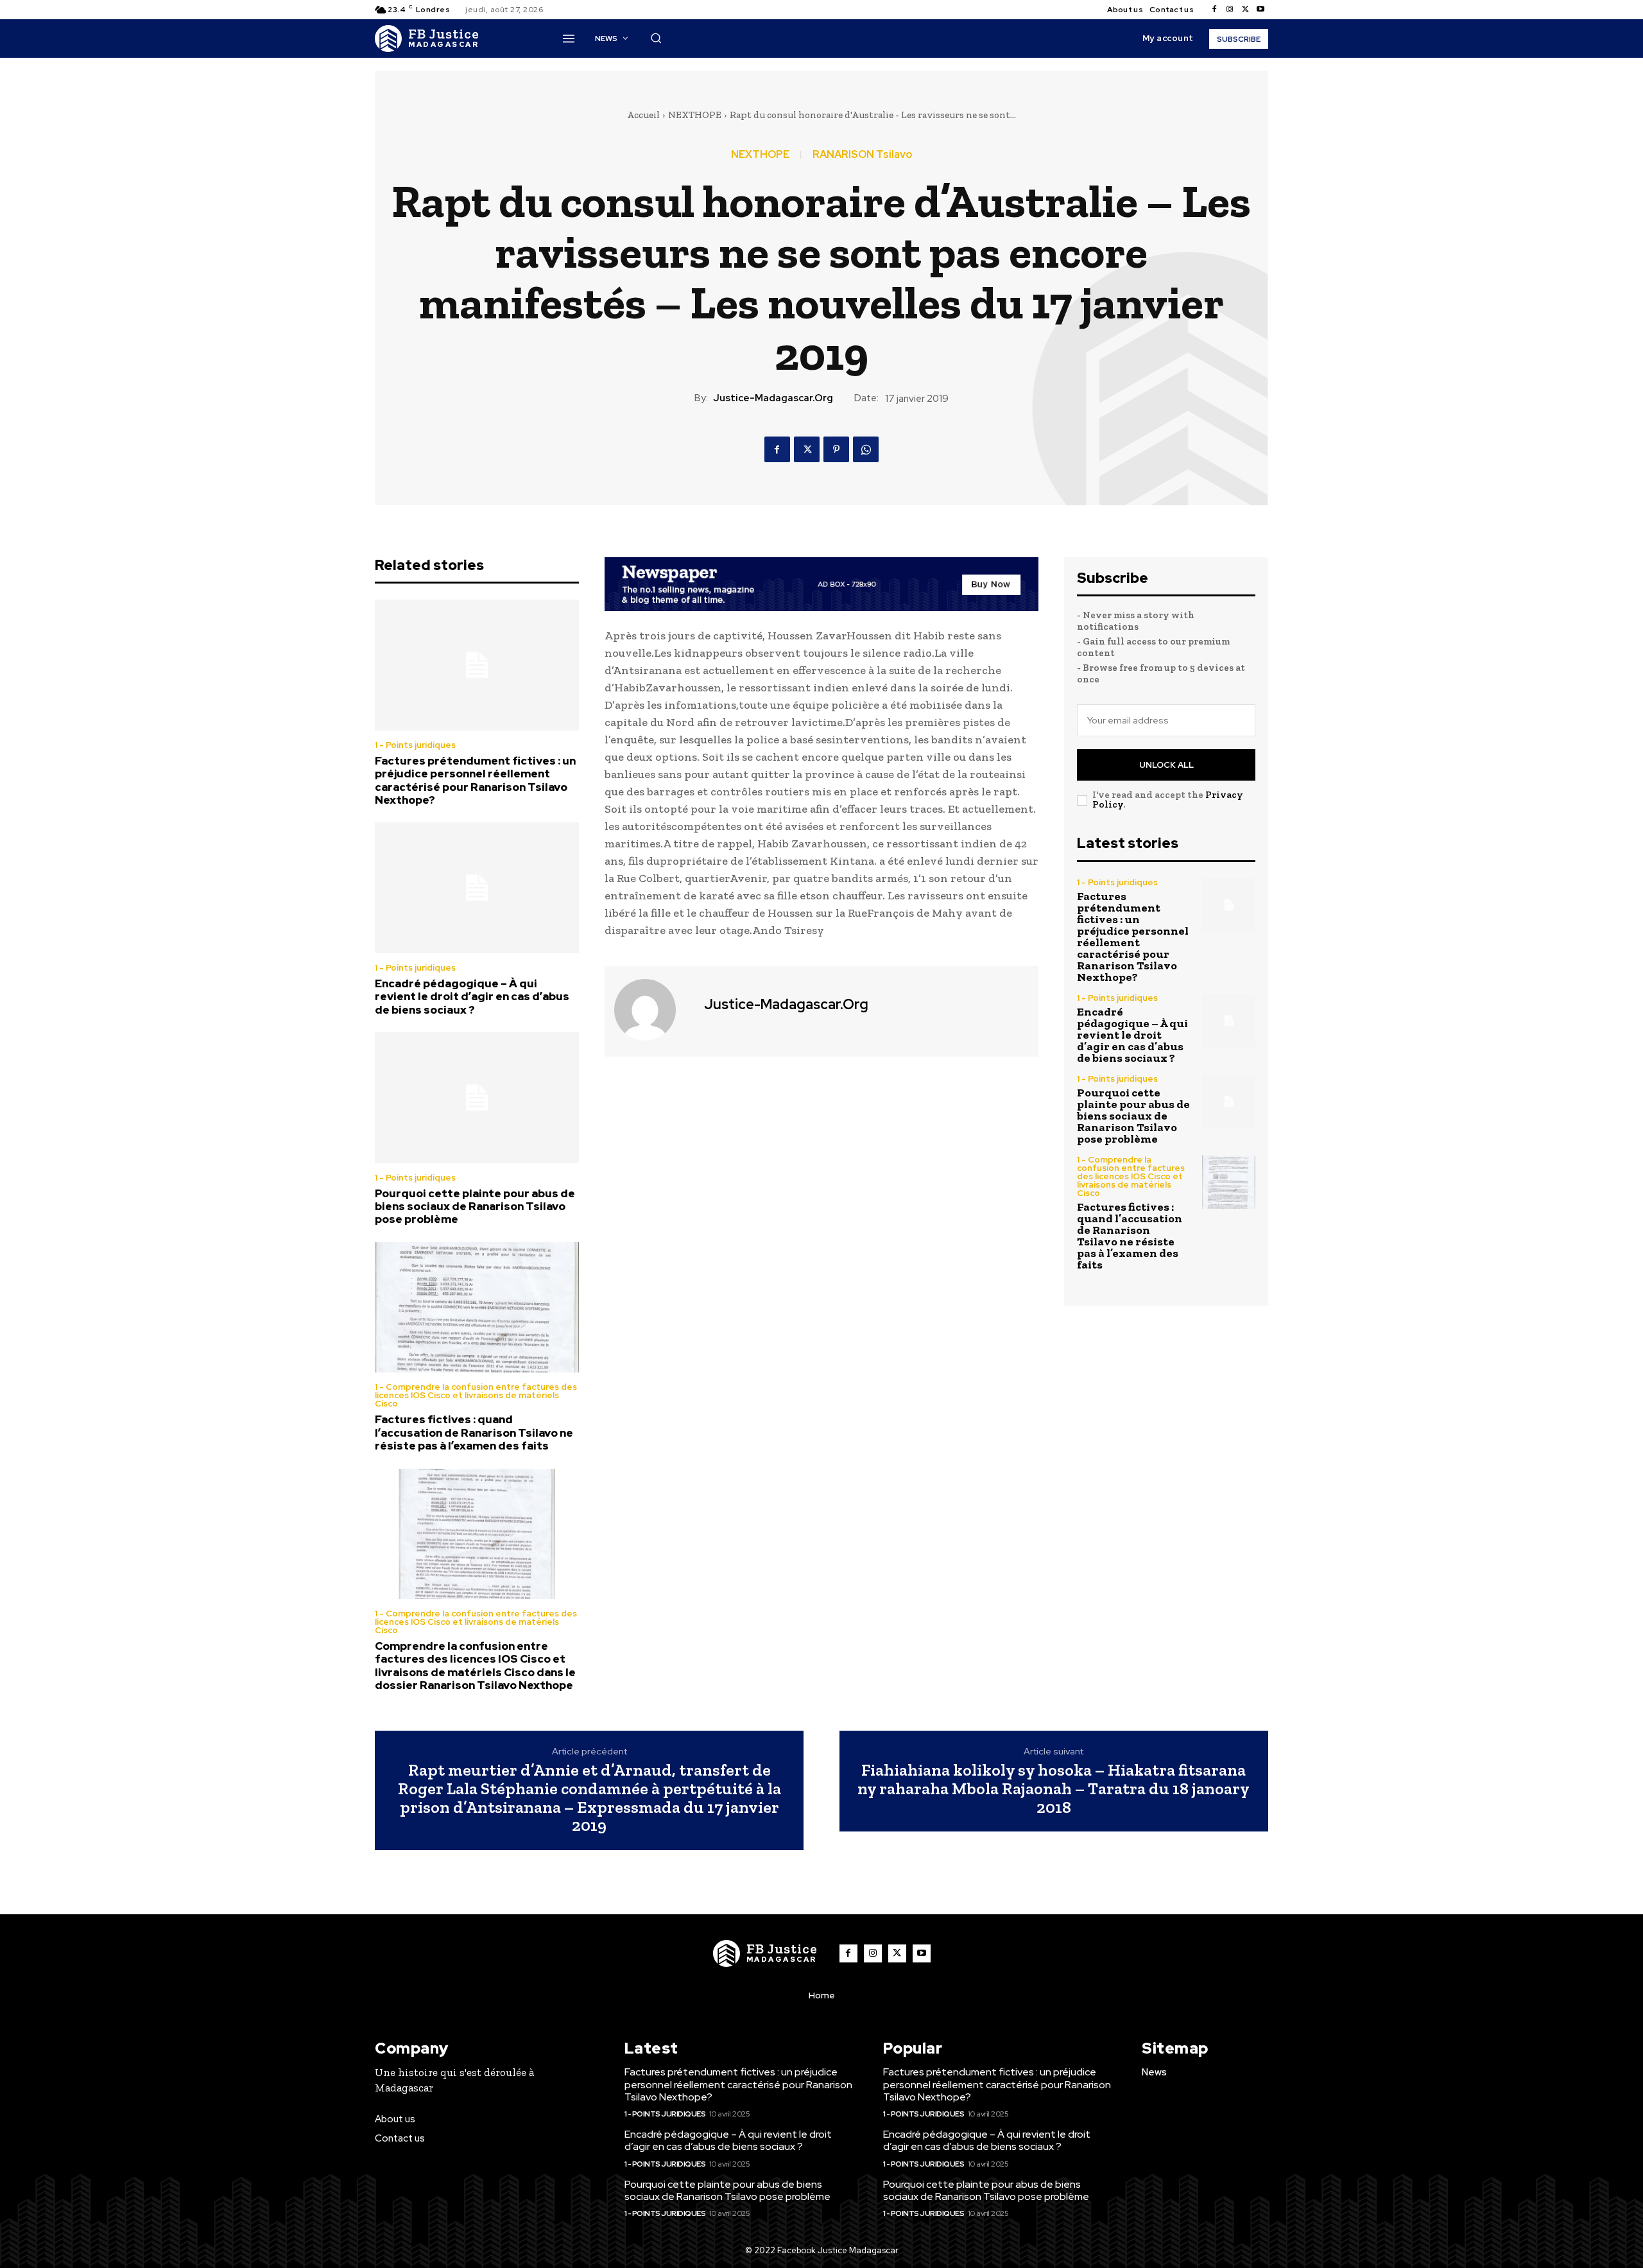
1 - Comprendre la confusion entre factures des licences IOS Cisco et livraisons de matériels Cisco (476, 1395)
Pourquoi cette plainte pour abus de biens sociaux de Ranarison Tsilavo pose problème (475, 1207)
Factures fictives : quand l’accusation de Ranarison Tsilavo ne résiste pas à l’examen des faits (474, 1433)
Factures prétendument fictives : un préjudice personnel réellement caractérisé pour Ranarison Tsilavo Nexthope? (475, 780)
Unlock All (1166, 765)
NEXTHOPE (695, 115)
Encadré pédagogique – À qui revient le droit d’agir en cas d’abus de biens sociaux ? (472, 997)
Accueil (643, 115)
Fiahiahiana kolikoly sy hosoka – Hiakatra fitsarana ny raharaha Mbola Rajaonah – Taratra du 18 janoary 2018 (1054, 1788)
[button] (656, 38)
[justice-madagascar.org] (653, 1010)
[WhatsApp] (866, 449)
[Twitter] (1245, 10)
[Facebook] (1214, 10)
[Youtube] (1260, 10)
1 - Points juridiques (415, 745)
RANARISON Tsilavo (862, 155)
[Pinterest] (836, 449)
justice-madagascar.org (773, 398)
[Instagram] (1230, 10)
